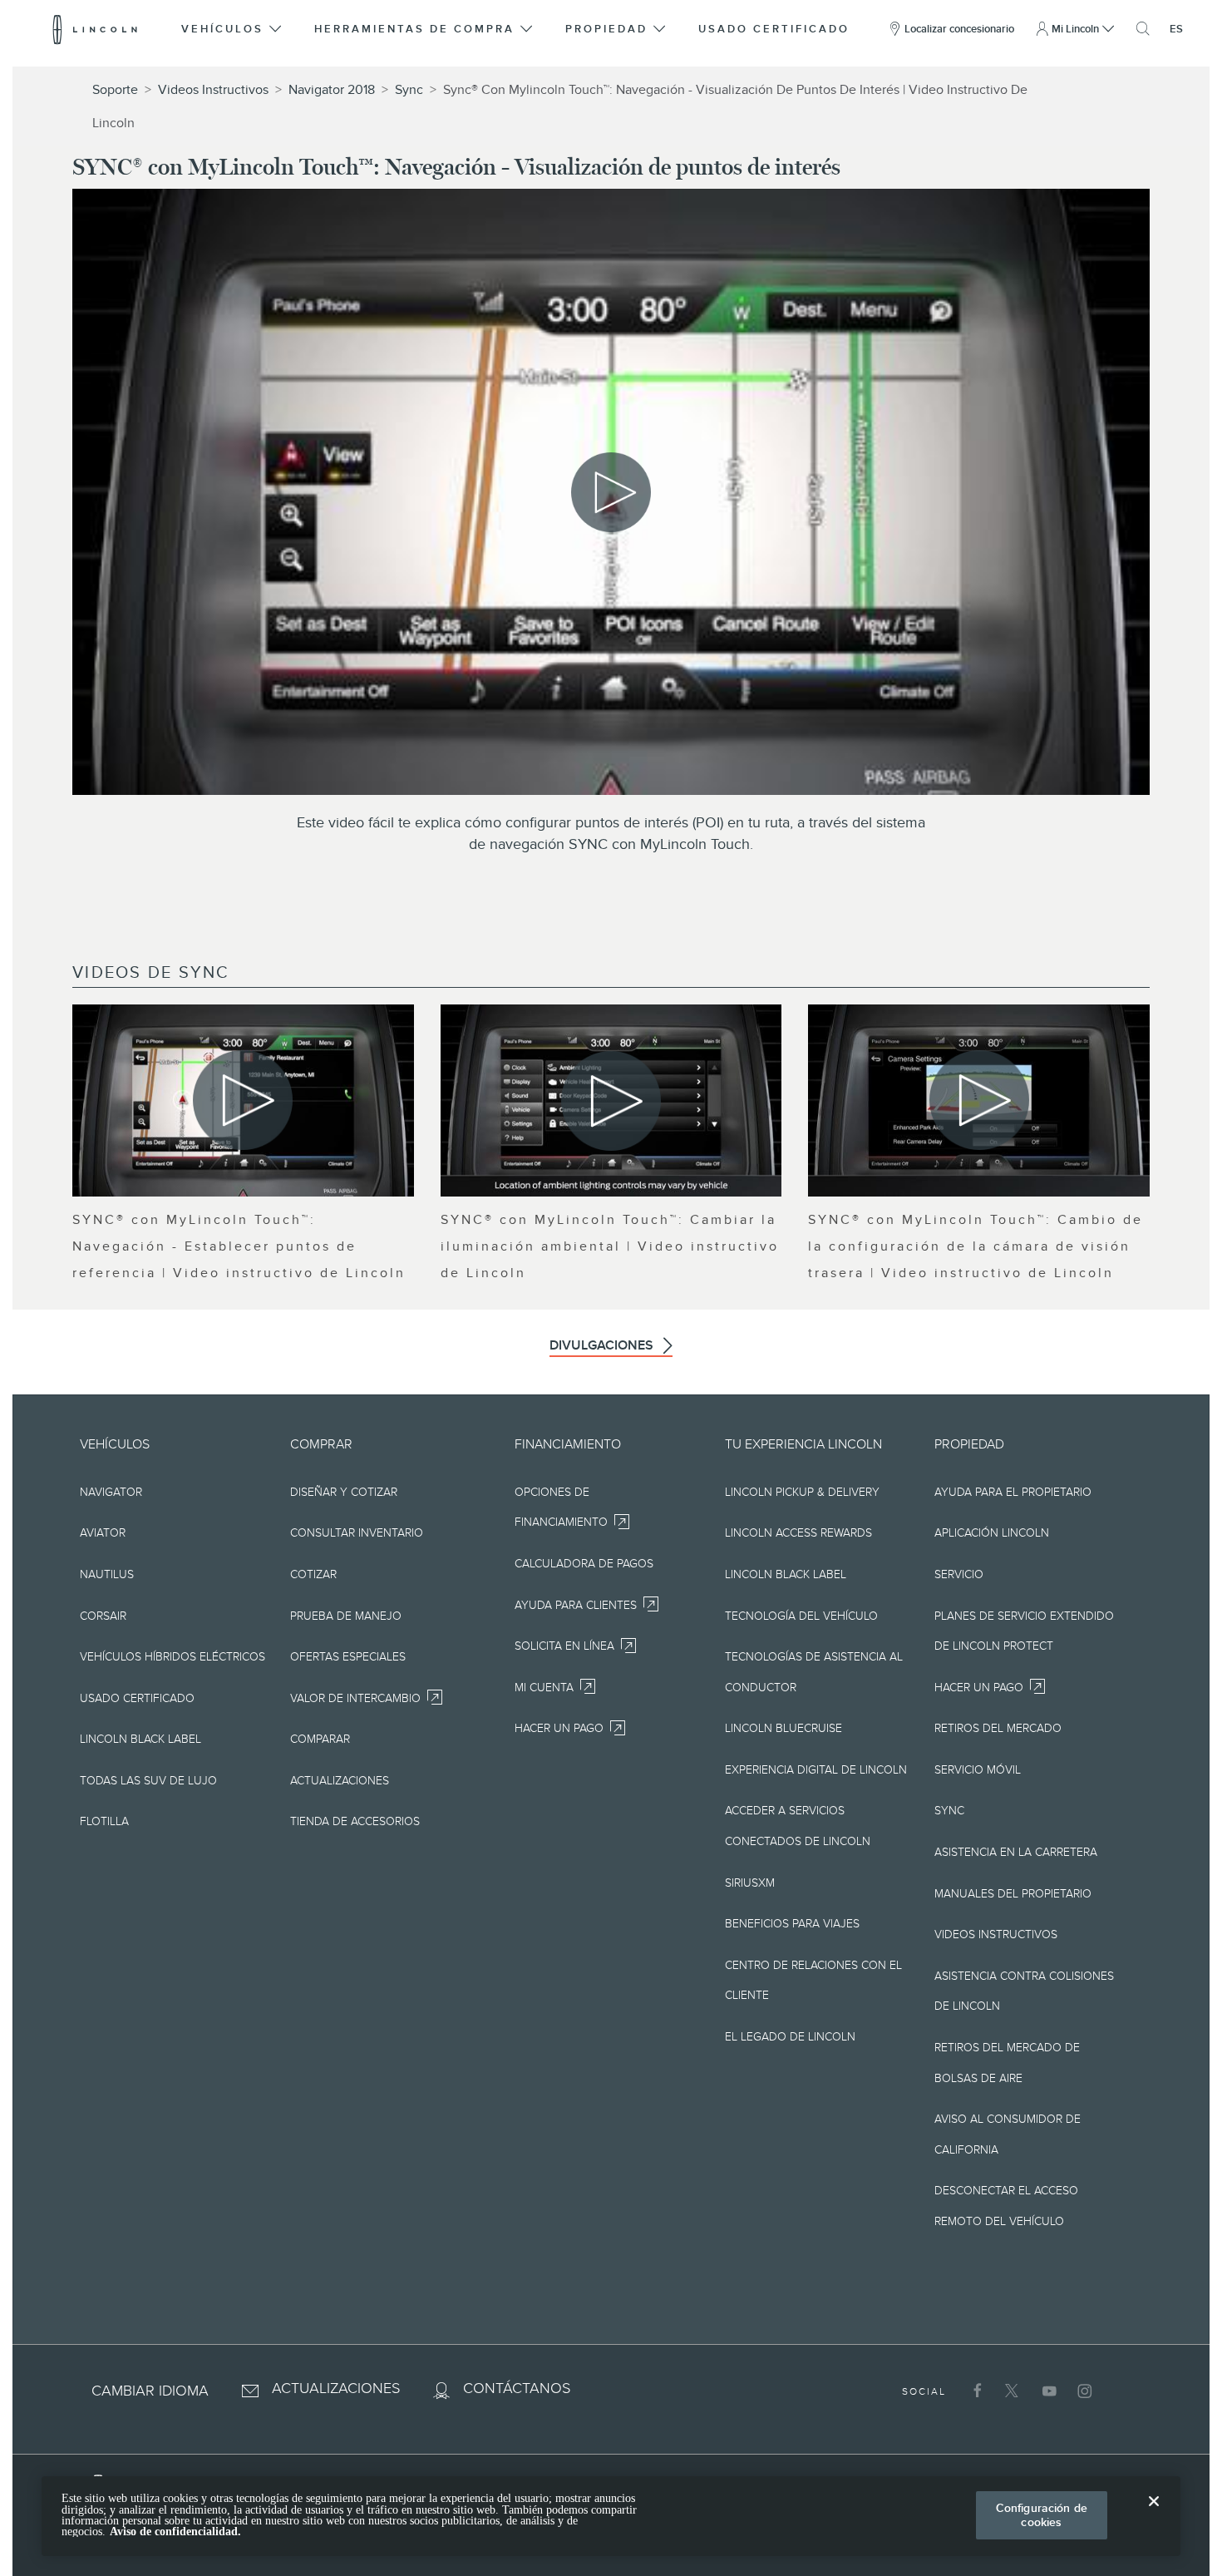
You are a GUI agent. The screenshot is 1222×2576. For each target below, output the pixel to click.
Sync (409, 90)
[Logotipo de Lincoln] (95, 29)
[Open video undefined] (243, 1100)
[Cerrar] (1154, 2514)
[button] (232, 29)
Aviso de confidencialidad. (175, 2532)
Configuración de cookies (1042, 2515)
